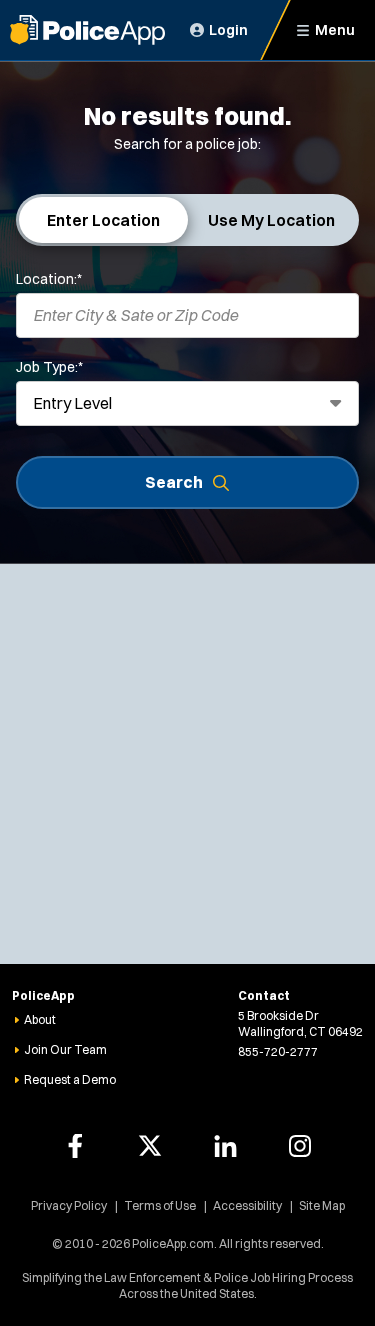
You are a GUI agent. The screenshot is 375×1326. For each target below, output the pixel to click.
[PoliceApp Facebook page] (75, 1146)
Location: (49, 279)
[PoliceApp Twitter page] (150, 1146)
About (40, 1019)
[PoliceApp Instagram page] (300, 1146)
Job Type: (49, 367)
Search (174, 482)
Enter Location (103, 220)
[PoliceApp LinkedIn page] (225, 1146)
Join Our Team (65, 1049)
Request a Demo (70, 1079)
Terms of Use (160, 1205)
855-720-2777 (278, 1051)
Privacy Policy (69, 1205)
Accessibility (247, 1205)
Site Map (322, 1205)
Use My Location (271, 220)
